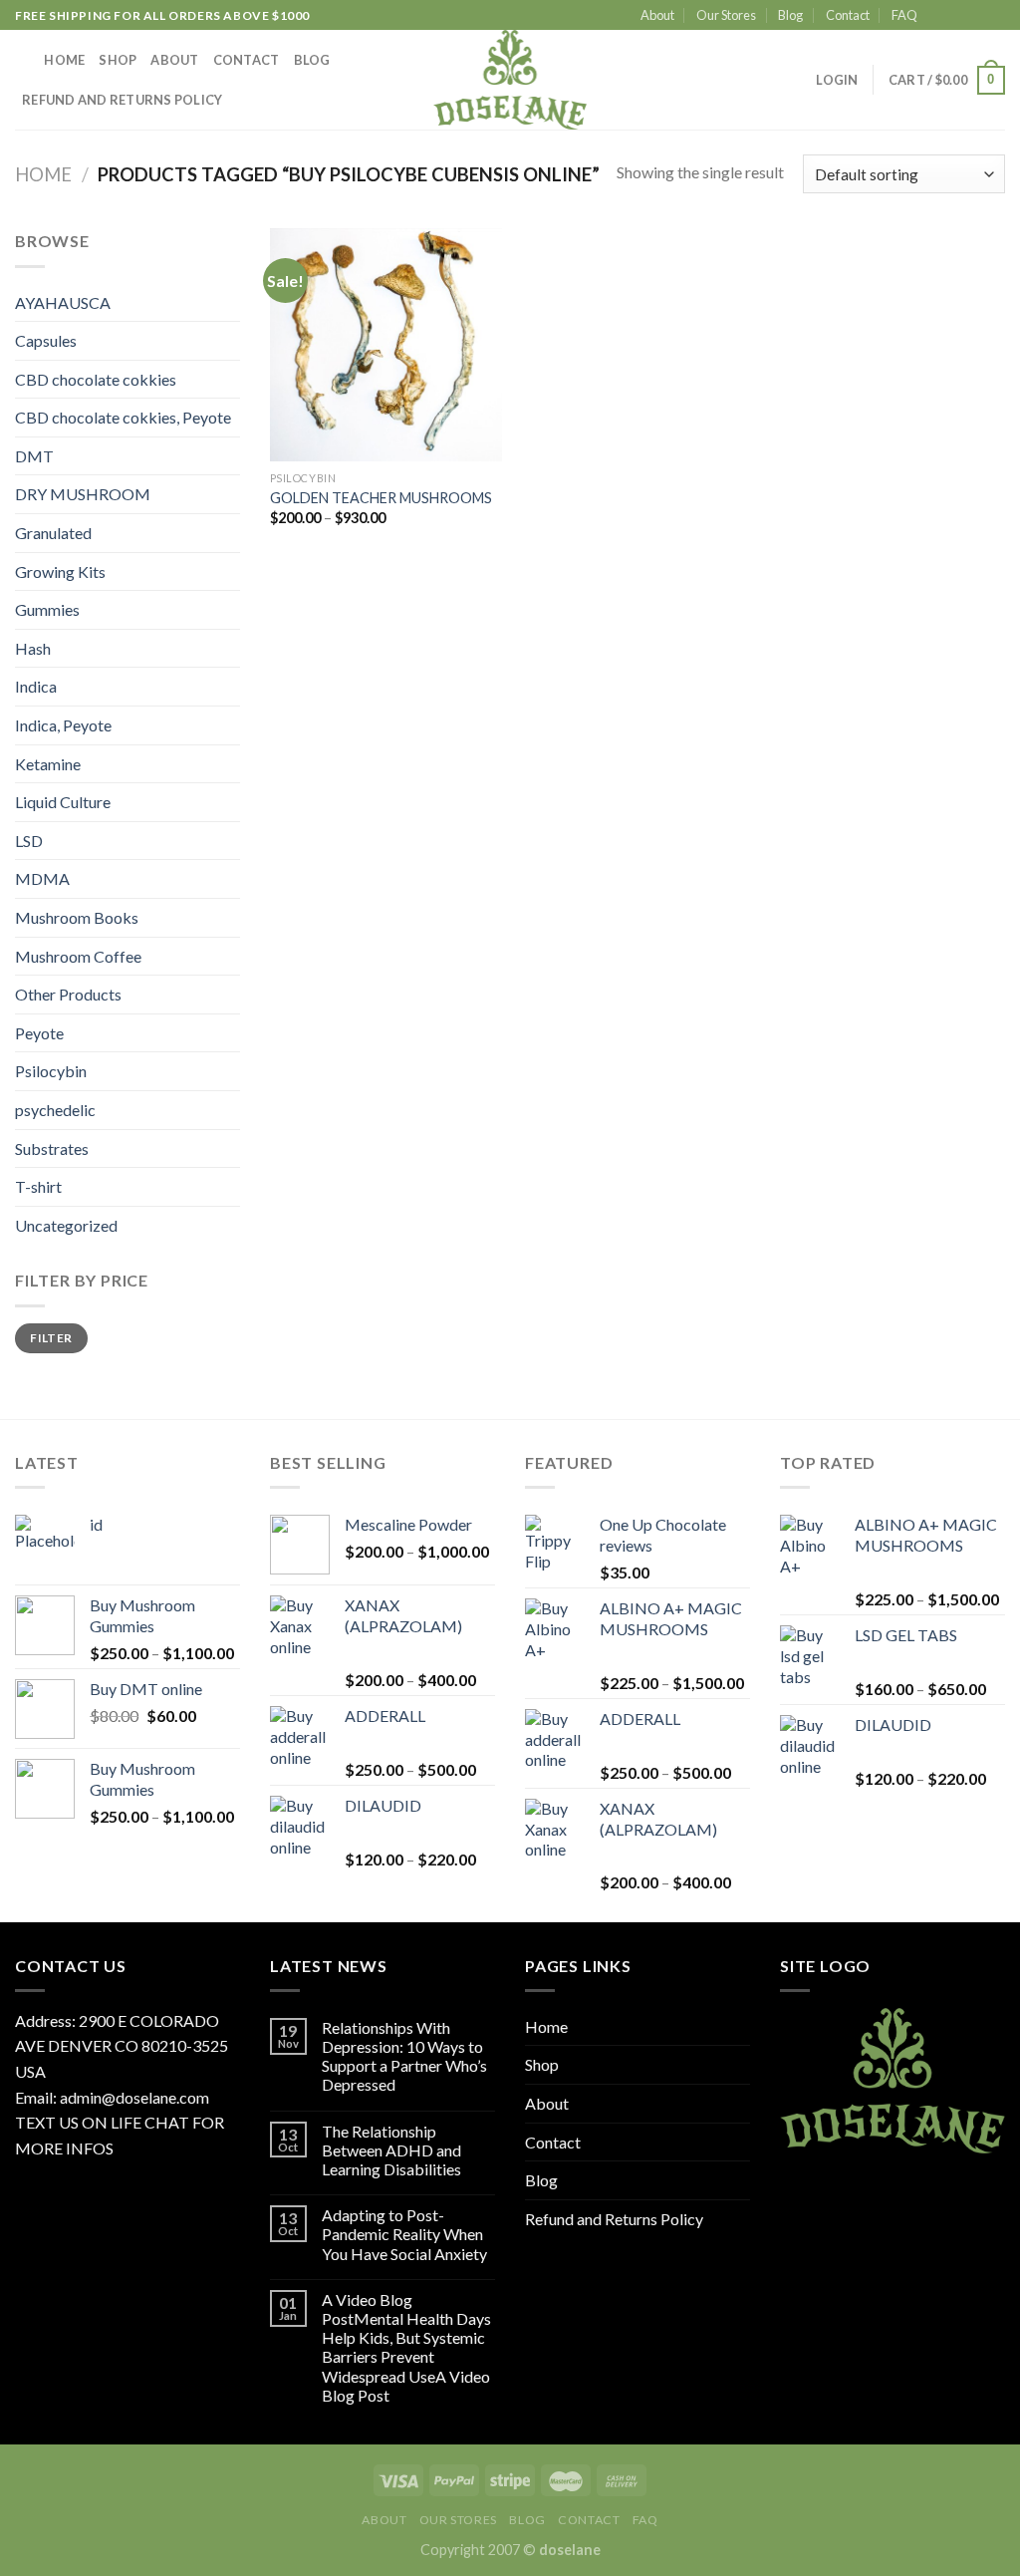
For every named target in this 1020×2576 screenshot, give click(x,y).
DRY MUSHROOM (83, 494)
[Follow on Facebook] (938, 16)
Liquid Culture (63, 802)
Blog (790, 15)
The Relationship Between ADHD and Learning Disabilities (391, 2150)
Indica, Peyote (63, 725)
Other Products (68, 994)
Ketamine (48, 764)
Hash (33, 648)
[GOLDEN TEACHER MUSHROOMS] (386, 345)
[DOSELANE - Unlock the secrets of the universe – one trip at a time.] (510, 80)
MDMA (42, 878)
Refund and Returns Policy (122, 100)
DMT (34, 456)
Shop (118, 60)
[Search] (22, 60)
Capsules (46, 340)
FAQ (904, 15)
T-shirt (38, 1186)
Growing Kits (60, 572)
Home (64, 60)
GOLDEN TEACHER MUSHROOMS (381, 498)
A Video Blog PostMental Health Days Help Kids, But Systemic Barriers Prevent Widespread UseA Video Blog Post (406, 2347)
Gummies (47, 609)
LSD (29, 841)
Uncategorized (66, 1225)
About (657, 15)
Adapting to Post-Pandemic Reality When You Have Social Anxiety (404, 2234)
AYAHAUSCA (63, 302)
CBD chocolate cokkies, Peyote (123, 417)
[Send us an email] (995, 16)
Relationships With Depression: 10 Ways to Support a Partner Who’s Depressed (404, 2056)
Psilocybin (51, 1071)
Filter (51, 1338)
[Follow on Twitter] (976, 16)
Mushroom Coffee (78, 956)
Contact (848, 15)
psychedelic (55, 1110)
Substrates (52, 1148)
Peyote (39, 1033)
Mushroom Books (77, 917)
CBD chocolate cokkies (96, 379)
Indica (36, 686)
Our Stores (726, 15)
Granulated (53, 533)
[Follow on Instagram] (957, 16)
